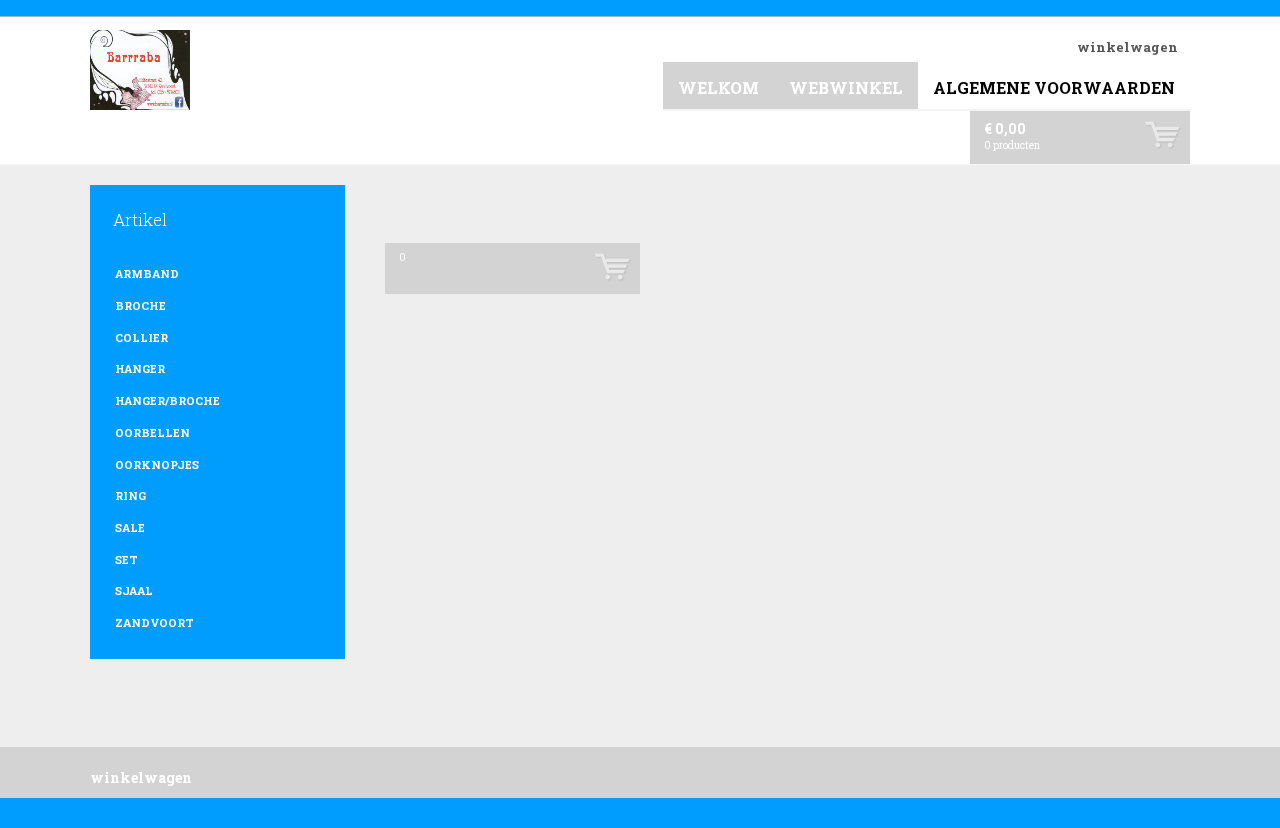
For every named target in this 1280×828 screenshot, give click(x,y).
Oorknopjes (157, 464)
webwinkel (846, 87)
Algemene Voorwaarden (1054, 87)
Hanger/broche (167, 400)
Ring (130, 495)
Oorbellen (152, 432)
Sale (130, 527)
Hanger (140, 368)
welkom (718, 87)
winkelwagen (1127, 47)
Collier (141, 337)
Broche (140, 305)
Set (126, 559)
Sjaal (134, 590)
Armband (147, 273)
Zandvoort (154, 622)
